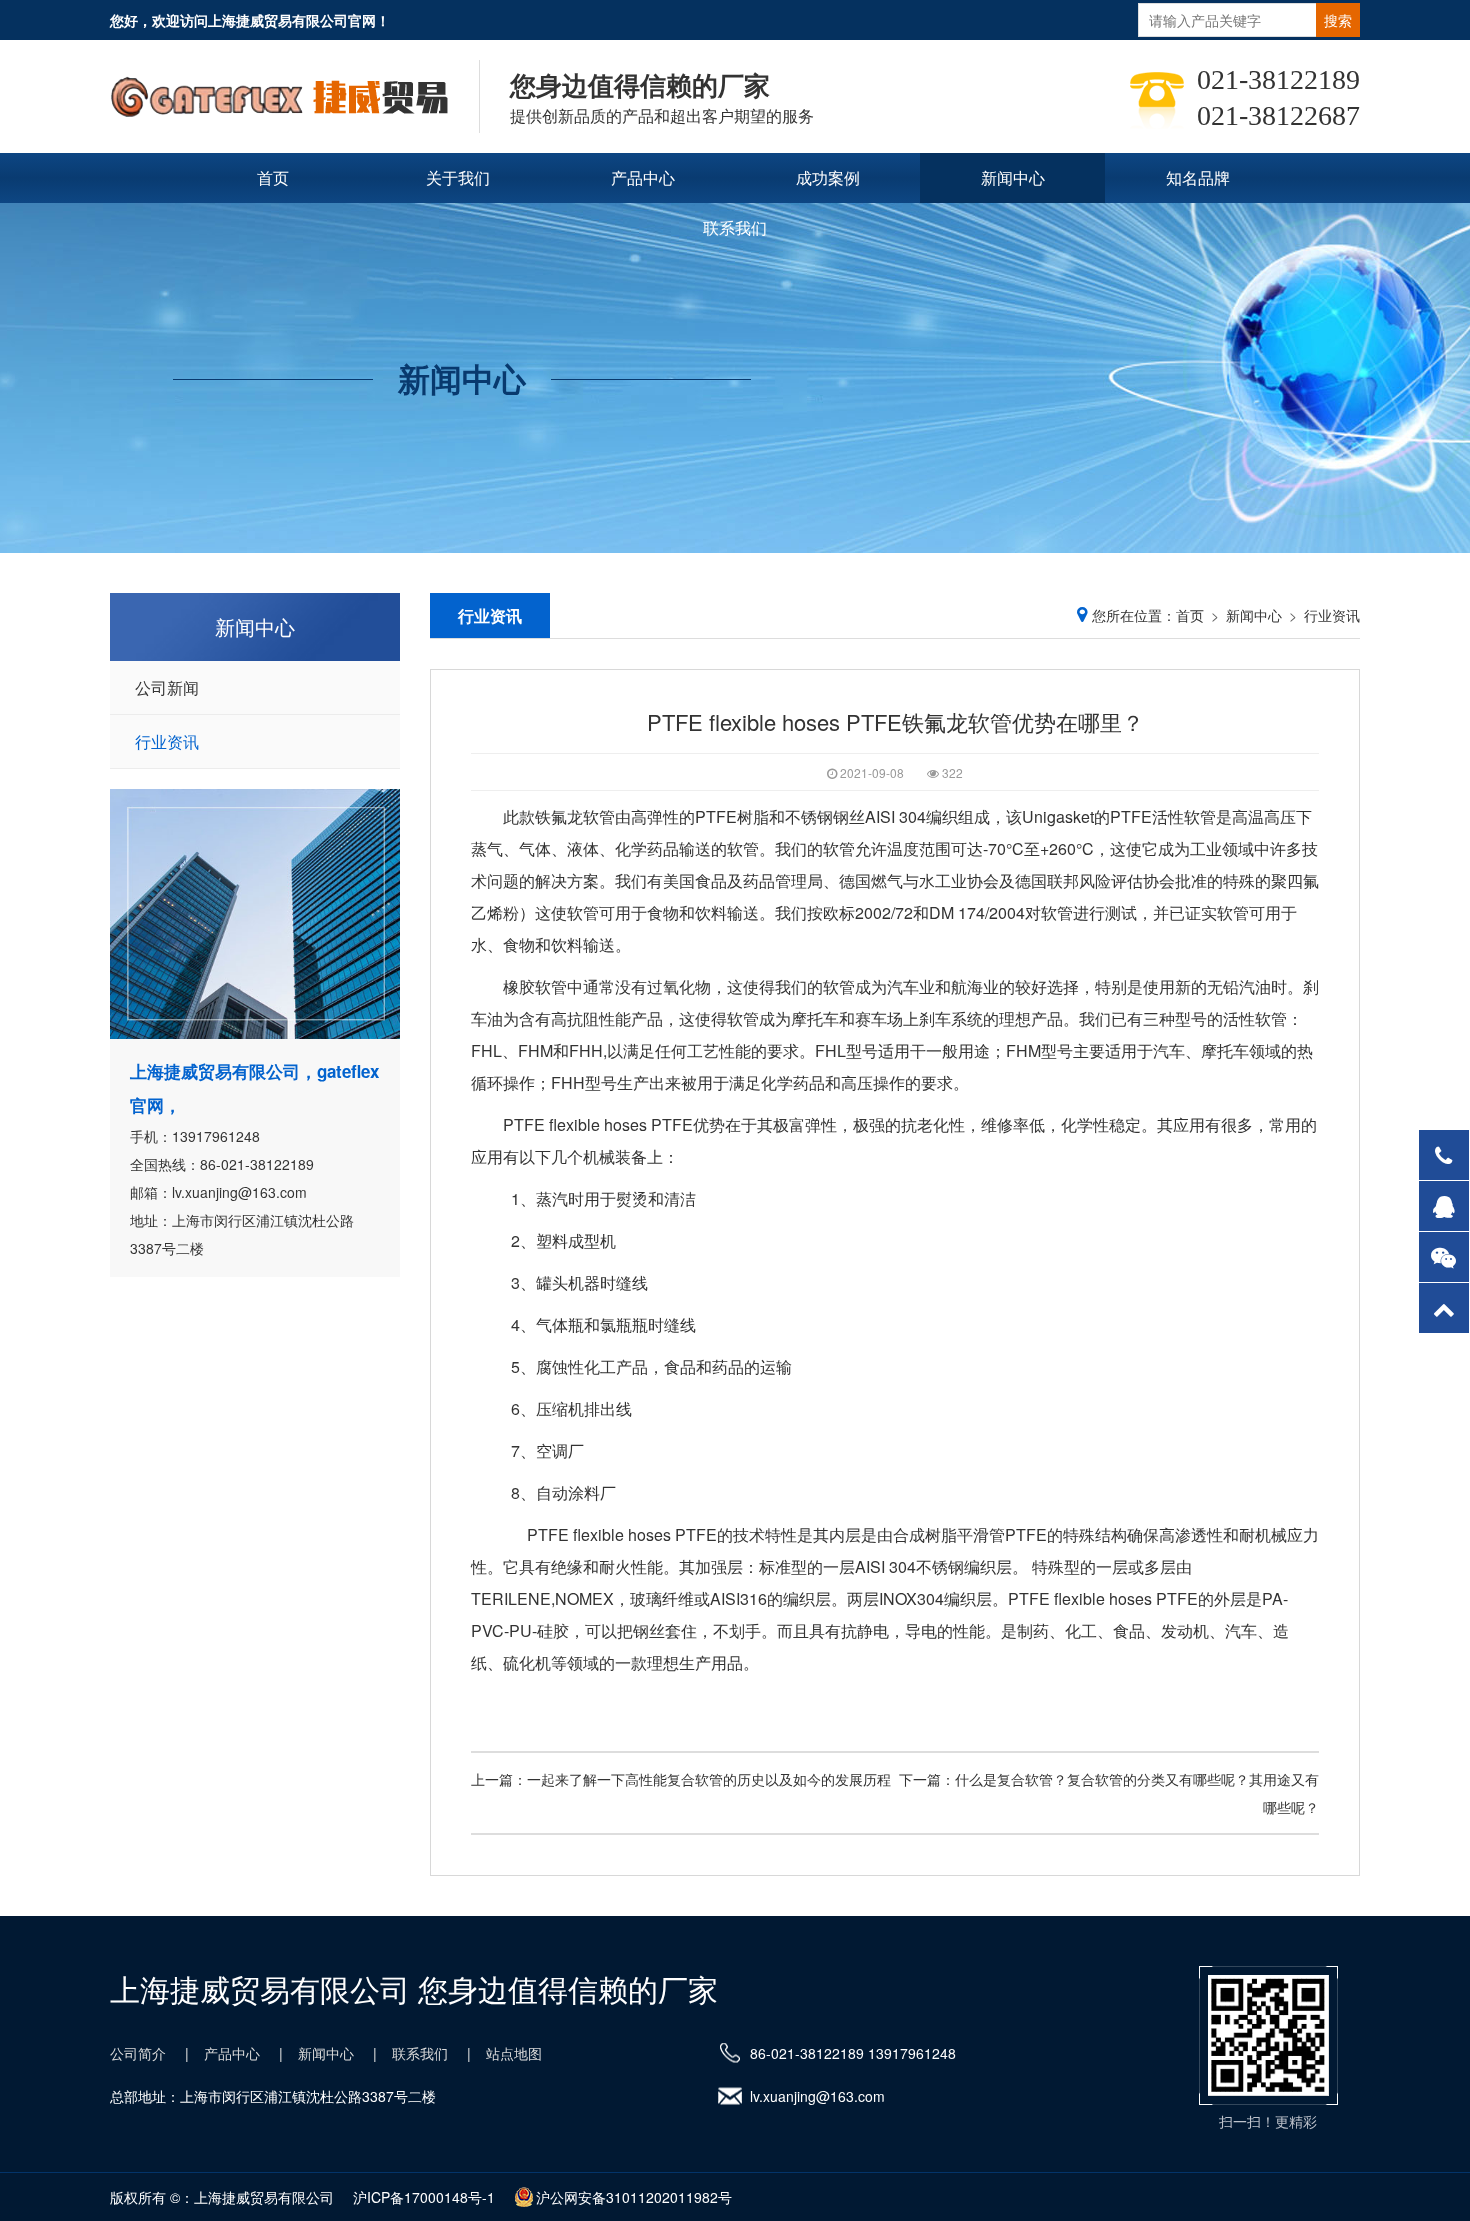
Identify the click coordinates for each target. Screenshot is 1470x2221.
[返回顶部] (1444, 1308)
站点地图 (514, 2053)
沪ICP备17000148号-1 (424, 2197)
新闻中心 (1013, 177)
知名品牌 (1198, 177)
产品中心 (643, 177)
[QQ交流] (1444, 1206)
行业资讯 (167, 741)
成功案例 (828, 177)
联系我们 (735, 227)
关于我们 (458, 177)
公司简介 (138, 2053)
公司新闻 (167, 687)
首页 (273, 177)
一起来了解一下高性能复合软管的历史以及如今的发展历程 (709, 1779)
